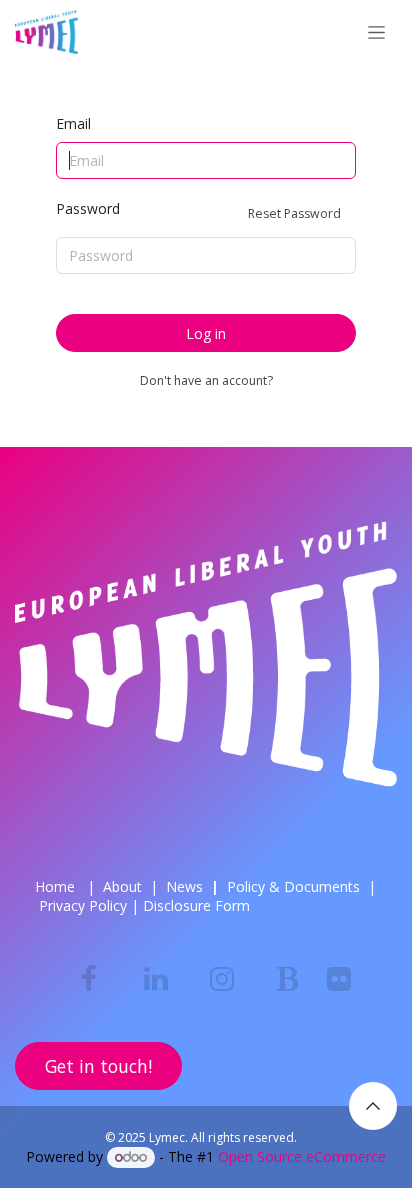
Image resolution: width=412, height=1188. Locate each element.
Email (73, 123)
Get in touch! (98, 1066)
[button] (373, 1106)
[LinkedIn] (156, 979)
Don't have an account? (206, 380)
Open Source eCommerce (302, 1156)
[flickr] (339, 979)
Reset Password (294, 213)
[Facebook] (89, 979)
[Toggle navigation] (376, 32)
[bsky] (288, 979)
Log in (206, 333)
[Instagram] (222, 979)
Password (198, 210)
